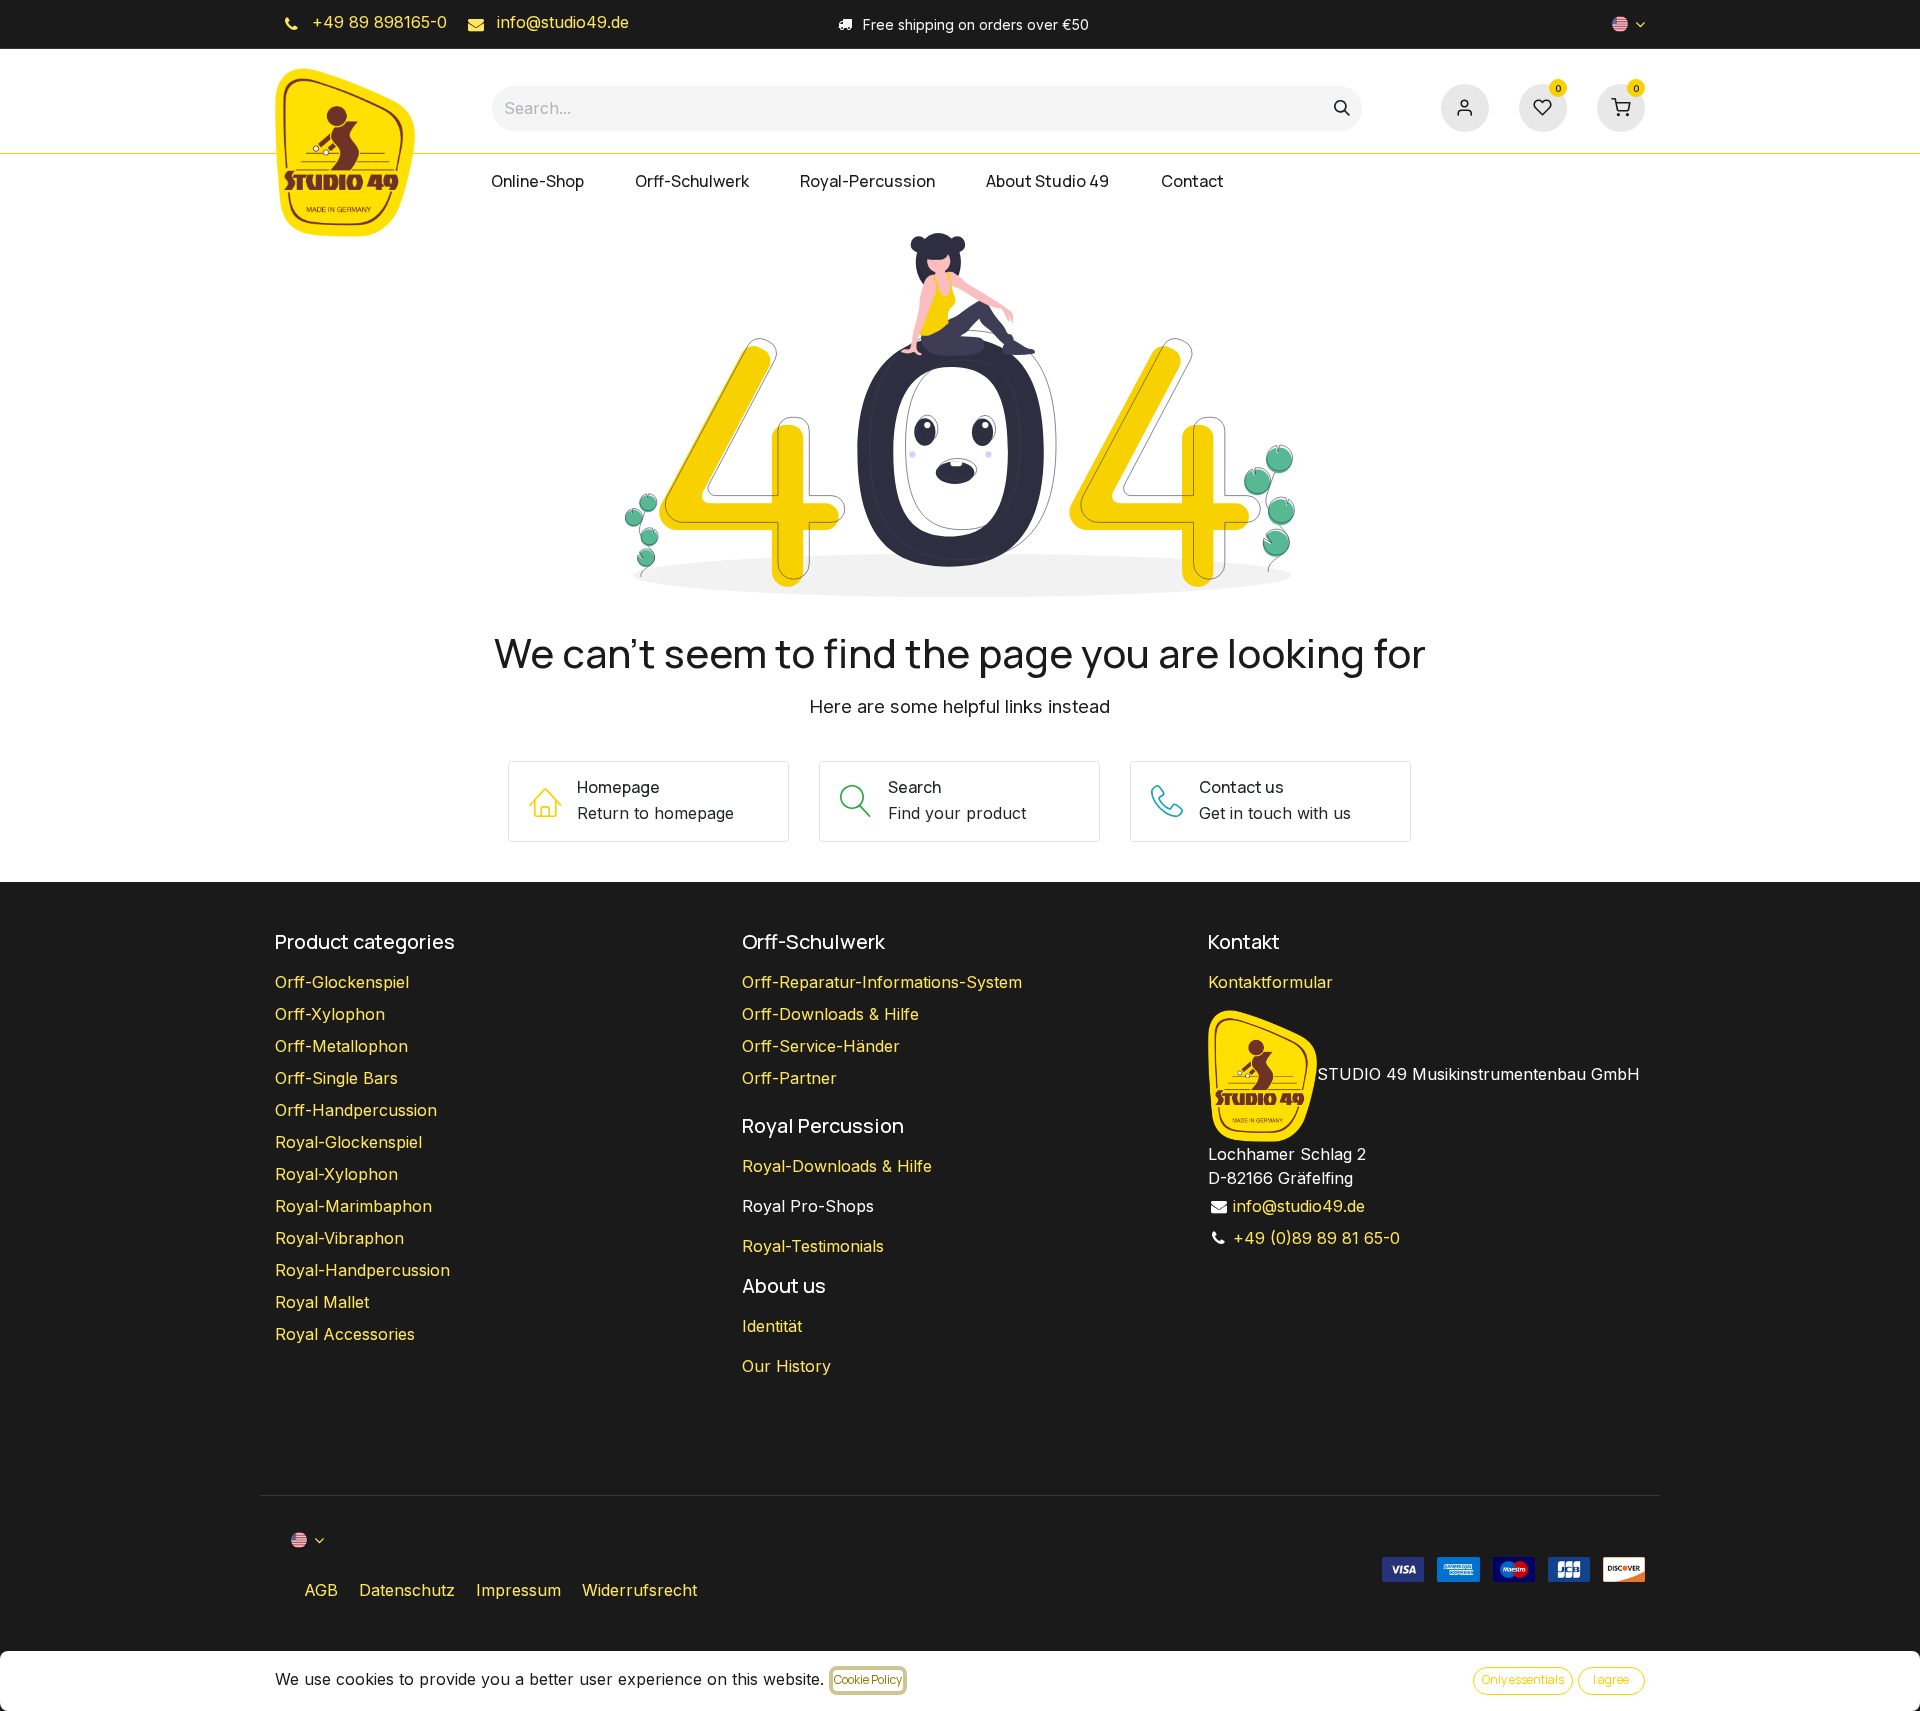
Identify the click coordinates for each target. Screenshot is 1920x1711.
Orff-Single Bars (336, 1078)
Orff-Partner (789, 1078)
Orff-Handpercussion (356, 1110)
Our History (786, 1366)
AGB (321, 1590)
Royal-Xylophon (336, 1174)
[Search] (1342, 108)
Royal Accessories (345, 1334)
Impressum (518, 1590)
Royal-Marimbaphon (353, 1206)
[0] (1621, 106)
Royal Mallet (322, 1302)
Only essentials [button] (1523, 1679)
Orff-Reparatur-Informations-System (882, 982)
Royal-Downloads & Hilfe (837, 1166)
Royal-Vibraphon (339, 1238)
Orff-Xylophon (330, 1014)
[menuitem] (537, 181)
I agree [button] (1611, 1679)
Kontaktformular (1270, 982)
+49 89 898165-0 (377, 22)
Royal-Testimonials (813, 1246)
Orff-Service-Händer (821, 1046)
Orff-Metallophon (341, 1046)
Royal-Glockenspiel (348, 1142)
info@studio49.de (560, 22)
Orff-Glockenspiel (342, 982)
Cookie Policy (868, 1679)
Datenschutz (407, 1590)
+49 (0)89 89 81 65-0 (1316, 1238)
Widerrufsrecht (639, 1590)
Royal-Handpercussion (362, 1270)
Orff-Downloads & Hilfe (830, 1014)
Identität (772, 1326)
